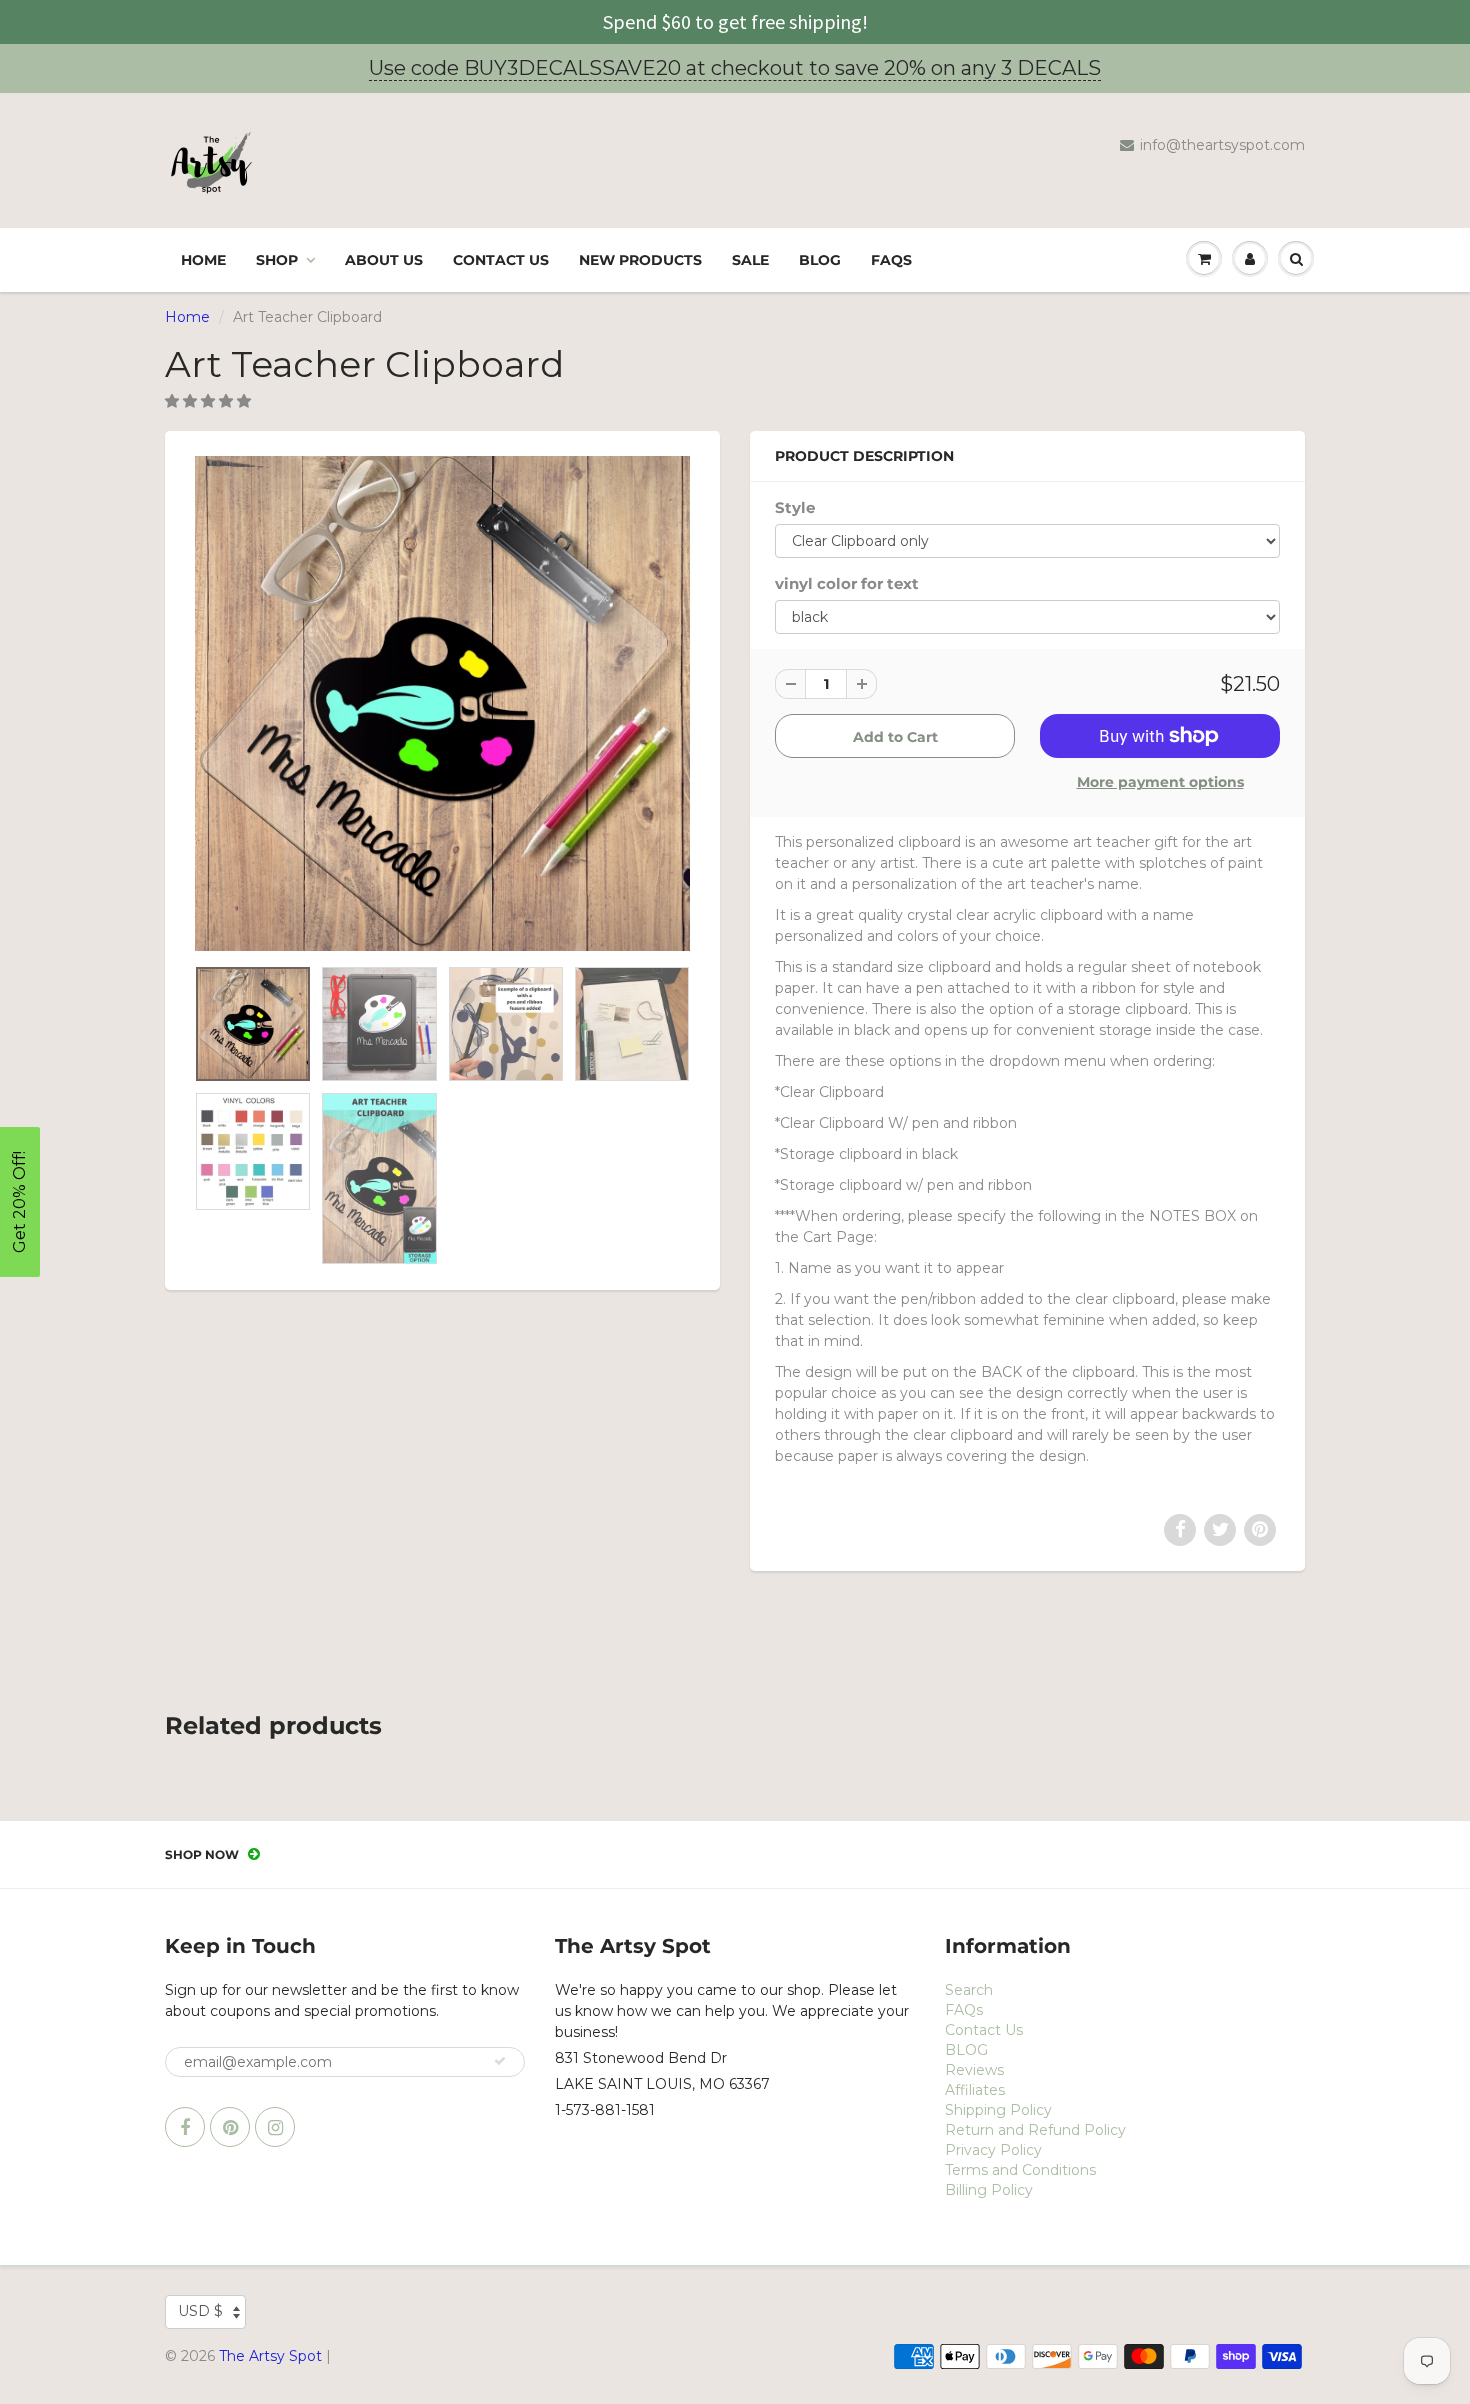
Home (203, 260)
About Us (384, 260)
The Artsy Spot (270, 2356)
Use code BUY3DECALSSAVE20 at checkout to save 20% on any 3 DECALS (735, 68)
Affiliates (975, 2090)
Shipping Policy (998, 2110)
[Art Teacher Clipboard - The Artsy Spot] (442, 703)
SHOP (277, 260)
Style (795, 507)
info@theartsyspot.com (1222, 145)
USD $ (200, 2311)
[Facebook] (185, 2127)
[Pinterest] (230, 2127)
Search (969, 1990)
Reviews (974, 2070)
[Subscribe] (500, 2061)
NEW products (640, 260)
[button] (210, 401)
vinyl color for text (847, 583)
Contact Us (501, 260)
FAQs (891, 260)
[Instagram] (275, 2127)
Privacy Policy (993, 2150)
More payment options (1160, 782)
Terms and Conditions (1020, 2170)
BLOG (820, 260)
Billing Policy (989, 2190)
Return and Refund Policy (1035, 2130)
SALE (750, 260)
